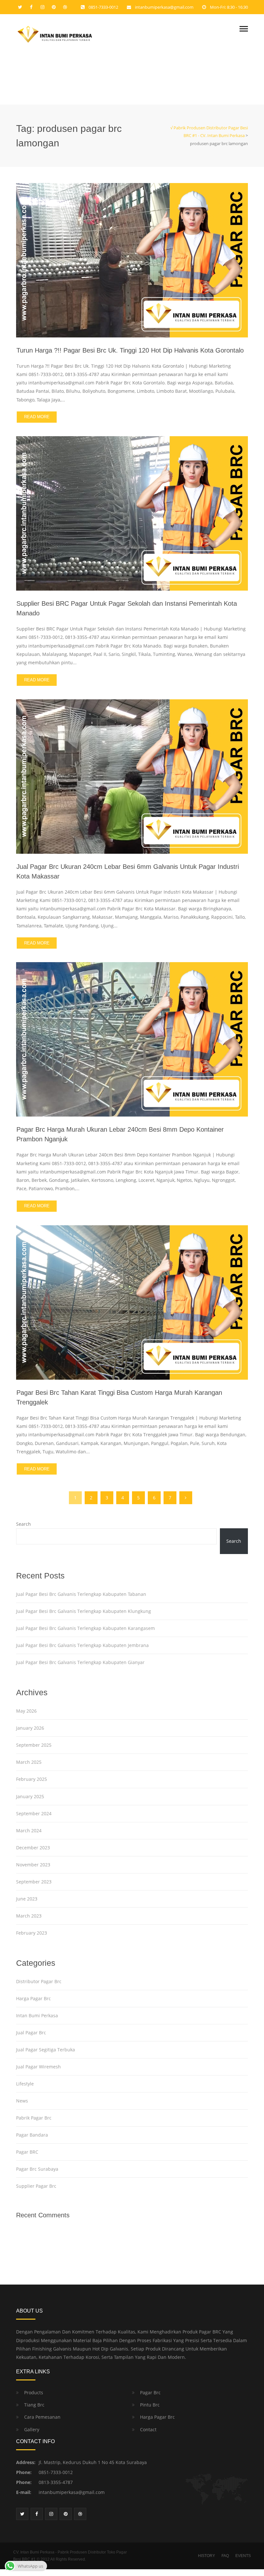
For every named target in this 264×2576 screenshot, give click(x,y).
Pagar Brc (150, 2392)
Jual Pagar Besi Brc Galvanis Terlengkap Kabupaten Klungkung (84, 1611)
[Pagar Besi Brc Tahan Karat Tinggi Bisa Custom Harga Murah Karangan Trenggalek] (132, 1302)
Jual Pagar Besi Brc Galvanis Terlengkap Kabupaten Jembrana (82, 1645)
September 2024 (34, 1813)
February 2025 (32, 1779)
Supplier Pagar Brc (36, 2186)
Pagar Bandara (32, 2135)
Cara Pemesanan (42, 2417)
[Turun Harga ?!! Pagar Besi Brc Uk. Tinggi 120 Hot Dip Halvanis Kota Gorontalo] (132, 259)
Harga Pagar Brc (33, 1998)
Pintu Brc (150, 2405)
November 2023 (33, 1865)
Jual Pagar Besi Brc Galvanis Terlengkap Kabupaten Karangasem (85, 1628)
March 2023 (29, 1916)
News (22, 2101)
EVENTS (243, 2556)
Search (24, 1524)
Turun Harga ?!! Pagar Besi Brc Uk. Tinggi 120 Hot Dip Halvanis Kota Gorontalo (130, 350)
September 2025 (34, 1745)
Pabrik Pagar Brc (34, 2118)
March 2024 (29, 1831)
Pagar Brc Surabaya (37, 2169)
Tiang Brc (34, 2405)
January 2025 (30, 1796)
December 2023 (33, 1848)
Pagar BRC (27, 2152)
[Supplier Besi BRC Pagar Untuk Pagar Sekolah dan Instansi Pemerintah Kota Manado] (132, 513)
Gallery (32, 2429)
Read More (37, 417)
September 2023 (34, 1882)
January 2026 (30, 1728)
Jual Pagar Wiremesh (38, 2067)
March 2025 (29, 1762)
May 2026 (26, 1711)
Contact (148, 2429)
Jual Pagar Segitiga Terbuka (46, 2050)
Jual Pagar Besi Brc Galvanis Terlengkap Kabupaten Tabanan (81, 1594)
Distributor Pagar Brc (39, 1981)
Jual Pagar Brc (31, 2033)
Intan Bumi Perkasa (37, 2015)
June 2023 (27, 1899)
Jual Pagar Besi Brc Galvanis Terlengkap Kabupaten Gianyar (80, 1662)
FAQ (225, 2556)
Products (34, 2392)
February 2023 (32, 1933)
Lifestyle (25, 2084)
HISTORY (207, 2556)
